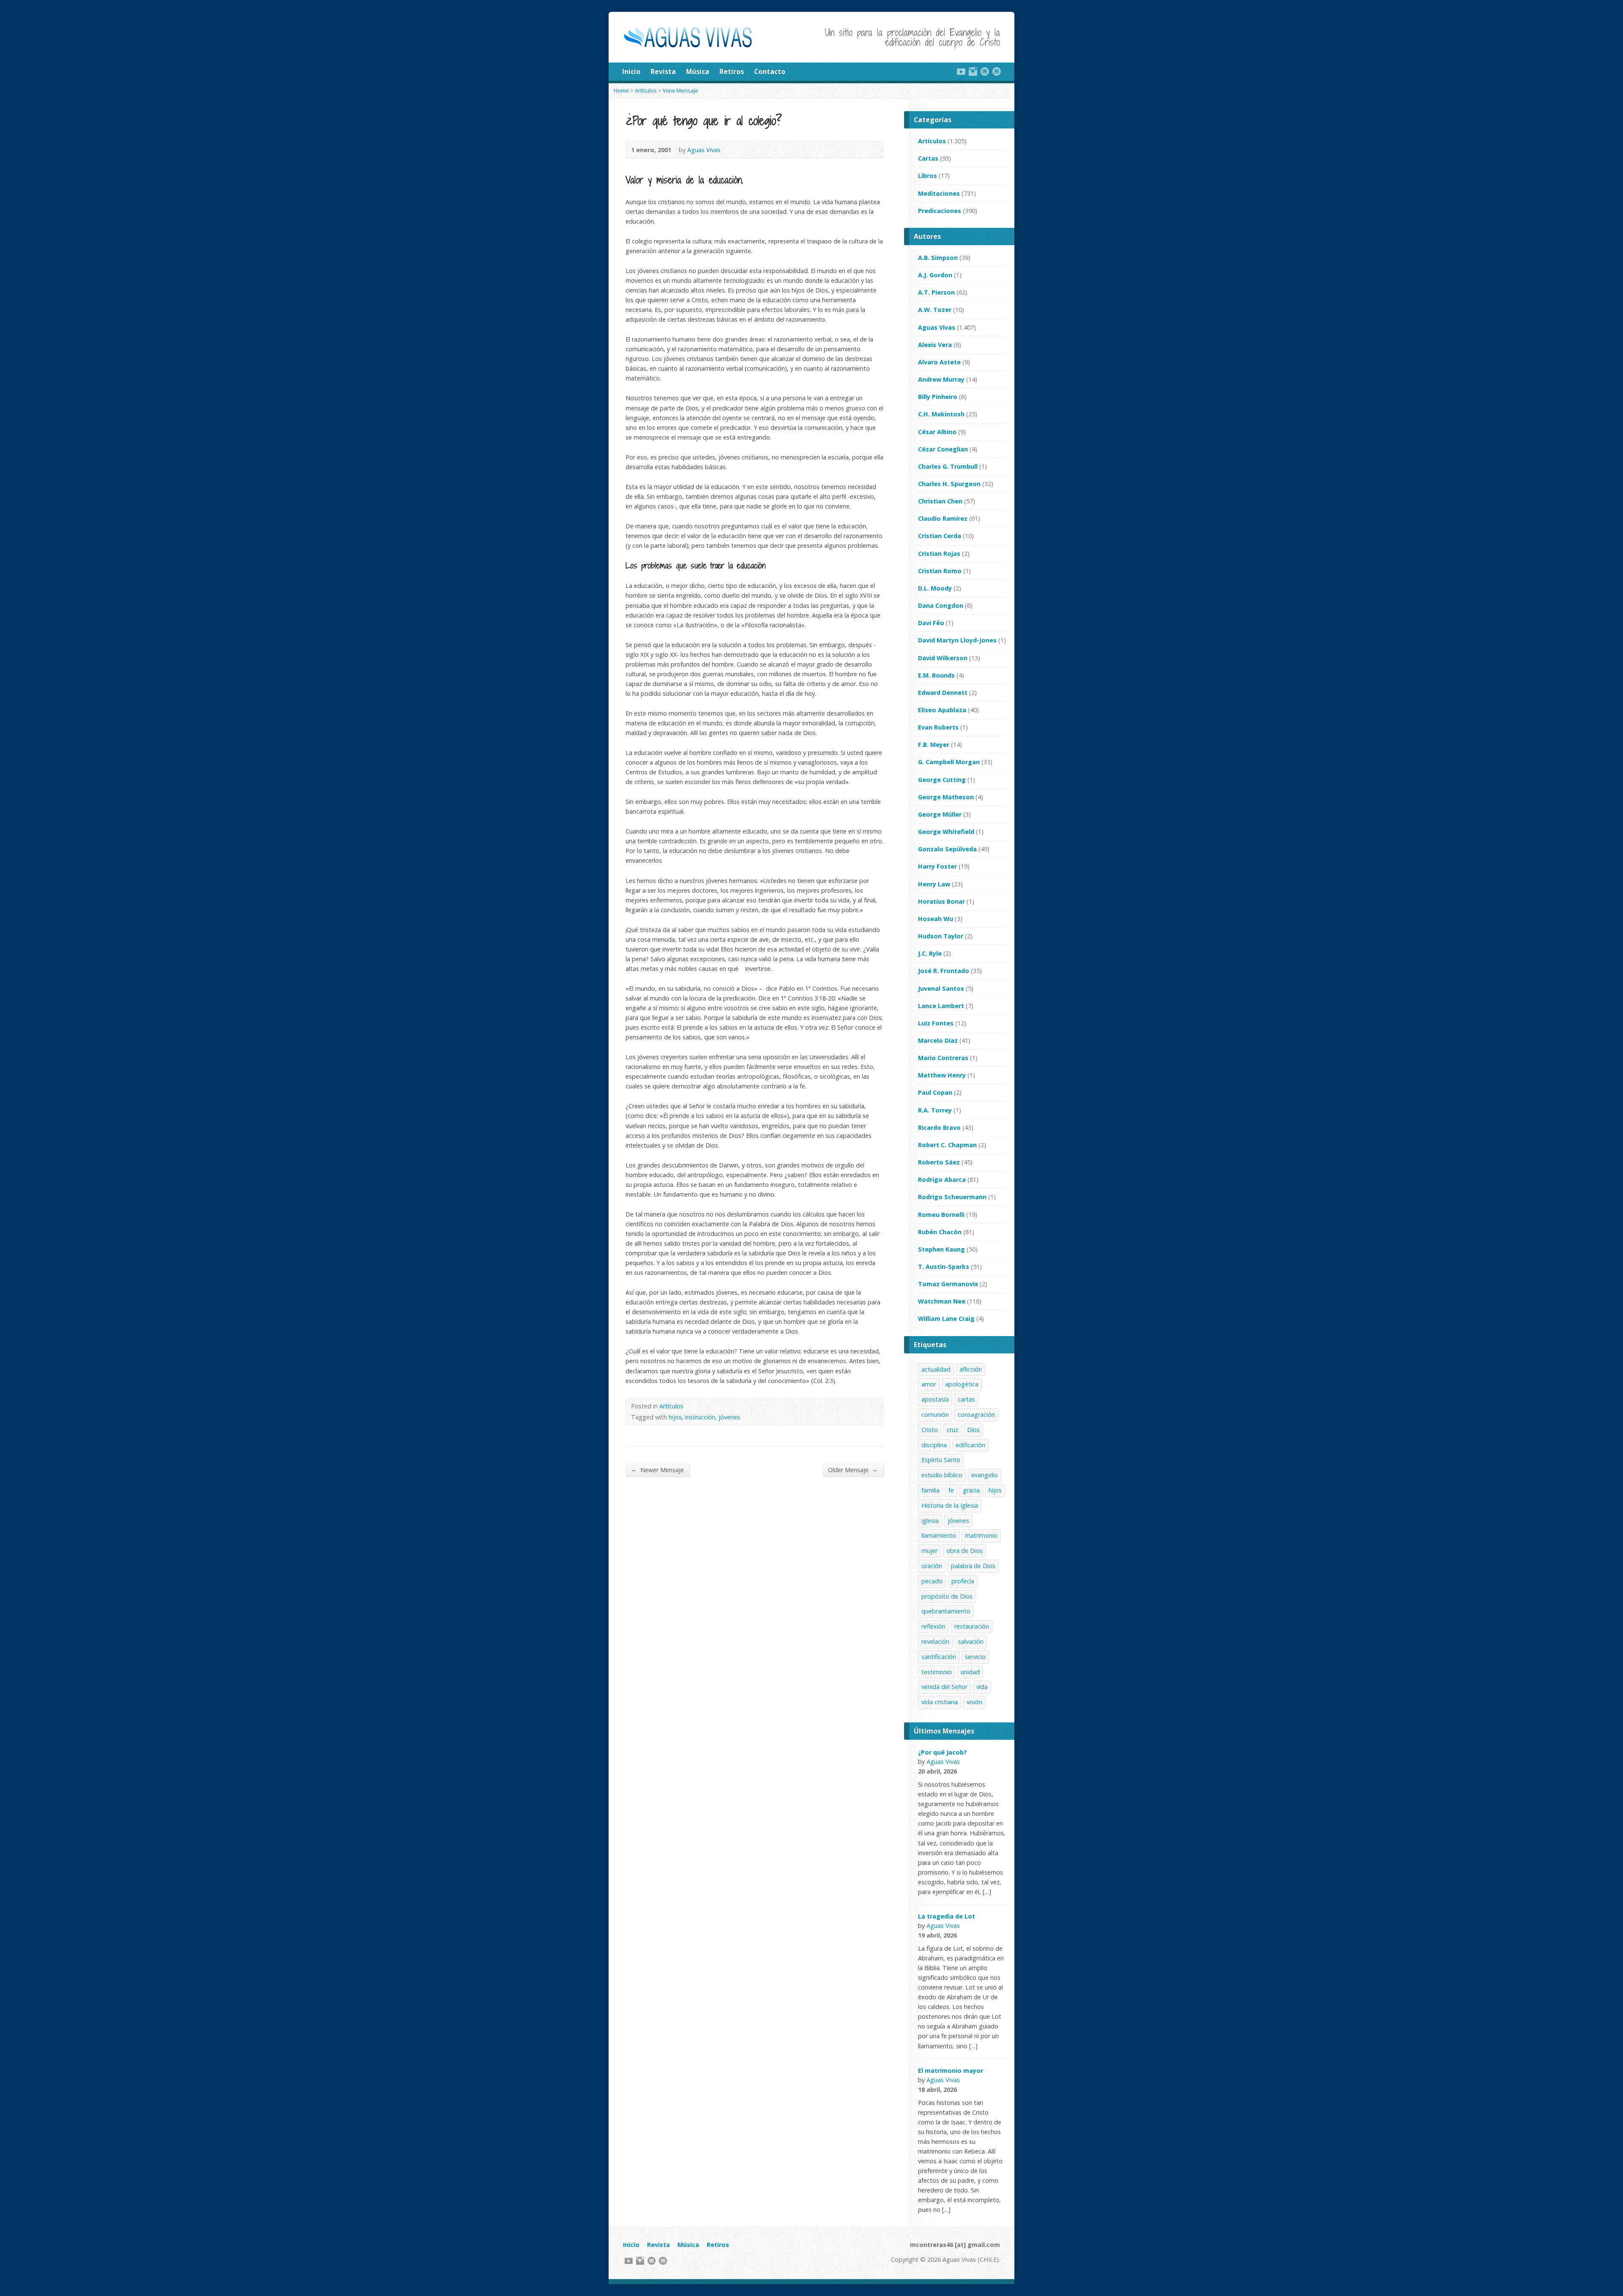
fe (951, 1490)
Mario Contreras (943, 1058)
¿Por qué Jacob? (943, 1752)
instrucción (700, 1417)
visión (974, 1702)
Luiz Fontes (936, 1023)
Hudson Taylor (941, 936)
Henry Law (934, 884)
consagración (976, 1414)
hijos (675, 1417)
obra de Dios (965, 1551)
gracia (971, 1490)
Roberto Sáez (939, 1162)
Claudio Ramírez (943, 518)
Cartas (928, 158)
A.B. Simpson (938, 258)
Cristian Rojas (939, 553)
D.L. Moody (935, 588)
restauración (972, 1626)
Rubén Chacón (940, 1232)
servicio (975, 1657)
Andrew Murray (941, 379)
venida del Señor (944, 1687)
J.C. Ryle (930, 953)
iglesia (930, 1521)
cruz (952, 1430)
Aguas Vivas (704, 150)
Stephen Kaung (941, 1249)
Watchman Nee (942, 1301)
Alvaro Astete (939, 362)
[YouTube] (961, 71)
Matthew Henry (942, 1075)
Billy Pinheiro (938, 397)
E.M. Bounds (936, 675)
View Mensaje (680, 90)
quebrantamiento (946, 1611)
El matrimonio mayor (951, 2070)
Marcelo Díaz (938, 1040)
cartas (966, 1399)
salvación (971, 1641)
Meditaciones (939, 193)
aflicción (971, 1369)
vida (982, 1687)
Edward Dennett (943, 693)
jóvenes (729, 1417)
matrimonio (981, 1535)
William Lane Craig (946, 1319)
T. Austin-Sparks (944, 1267)
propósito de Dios (947, 1596)
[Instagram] (973, 71)
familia (930, 1490)
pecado (932, 1581)
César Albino (937, 432)
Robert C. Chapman (947, 1145)
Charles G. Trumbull (948, 466)
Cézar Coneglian (943, 449)
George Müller (940, 814)
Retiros (732, 71)
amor (929, 1384)
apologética (962, 1384)
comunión (935, 1414)
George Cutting (942, 780)
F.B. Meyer (934, 745)
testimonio (937, 1672)
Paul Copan (935, 1092)
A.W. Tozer (935, 310)
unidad (970, 1672)
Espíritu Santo (941, 1460)
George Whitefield (946, 832)
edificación (970, 1445)
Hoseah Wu (936, 919)
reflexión (933, 1626)
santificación (939, 1657)
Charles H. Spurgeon (949, 484)
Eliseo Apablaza (942, 710)
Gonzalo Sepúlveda (947, 849)
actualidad (936, 1369)
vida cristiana (940, 1702)
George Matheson (946, 797)
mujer (929, 1551)
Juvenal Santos (941, 988)
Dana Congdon (941, 605)
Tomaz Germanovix (948, 1284)
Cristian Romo (940, 571)
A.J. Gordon (935, 275)
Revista (663, 71)
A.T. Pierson (936, 292)
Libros (928, 176)
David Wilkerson (943, 658)
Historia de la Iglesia (950, 1505)
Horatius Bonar (941, 901)
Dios (973, 1430)
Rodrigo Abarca (942, 1179)
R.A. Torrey (935, 1110)
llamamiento (939, 1535)
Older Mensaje (853, 1470)
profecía (963, 1581)
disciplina (934, 1445)
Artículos (646, 90)
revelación (935, 1641)
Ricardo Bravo (939, 1127)
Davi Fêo (931, 623)
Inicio (631, 71)
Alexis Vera (935, 345)
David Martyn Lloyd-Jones (957, 640)
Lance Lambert (941, 1006)
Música (698, 71)
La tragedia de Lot (947, 1916)
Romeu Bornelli (941, 1215)
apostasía (935, 1399)
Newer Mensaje (657, 1470)
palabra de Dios (973, 1566)
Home (621, 90)
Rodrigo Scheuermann (952, 1197)
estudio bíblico (942, 1475)
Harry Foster (937, 866)
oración (932, 1566)
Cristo (930, 1430)
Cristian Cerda (940, 536)
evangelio (985, 1475)
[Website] (985, 71)
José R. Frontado (944, 971)
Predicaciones (940, 211)
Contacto (770, 71)
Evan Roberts (938, 727)
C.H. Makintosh (941, 414)
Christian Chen (940, 501)
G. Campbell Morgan (949, 762)
